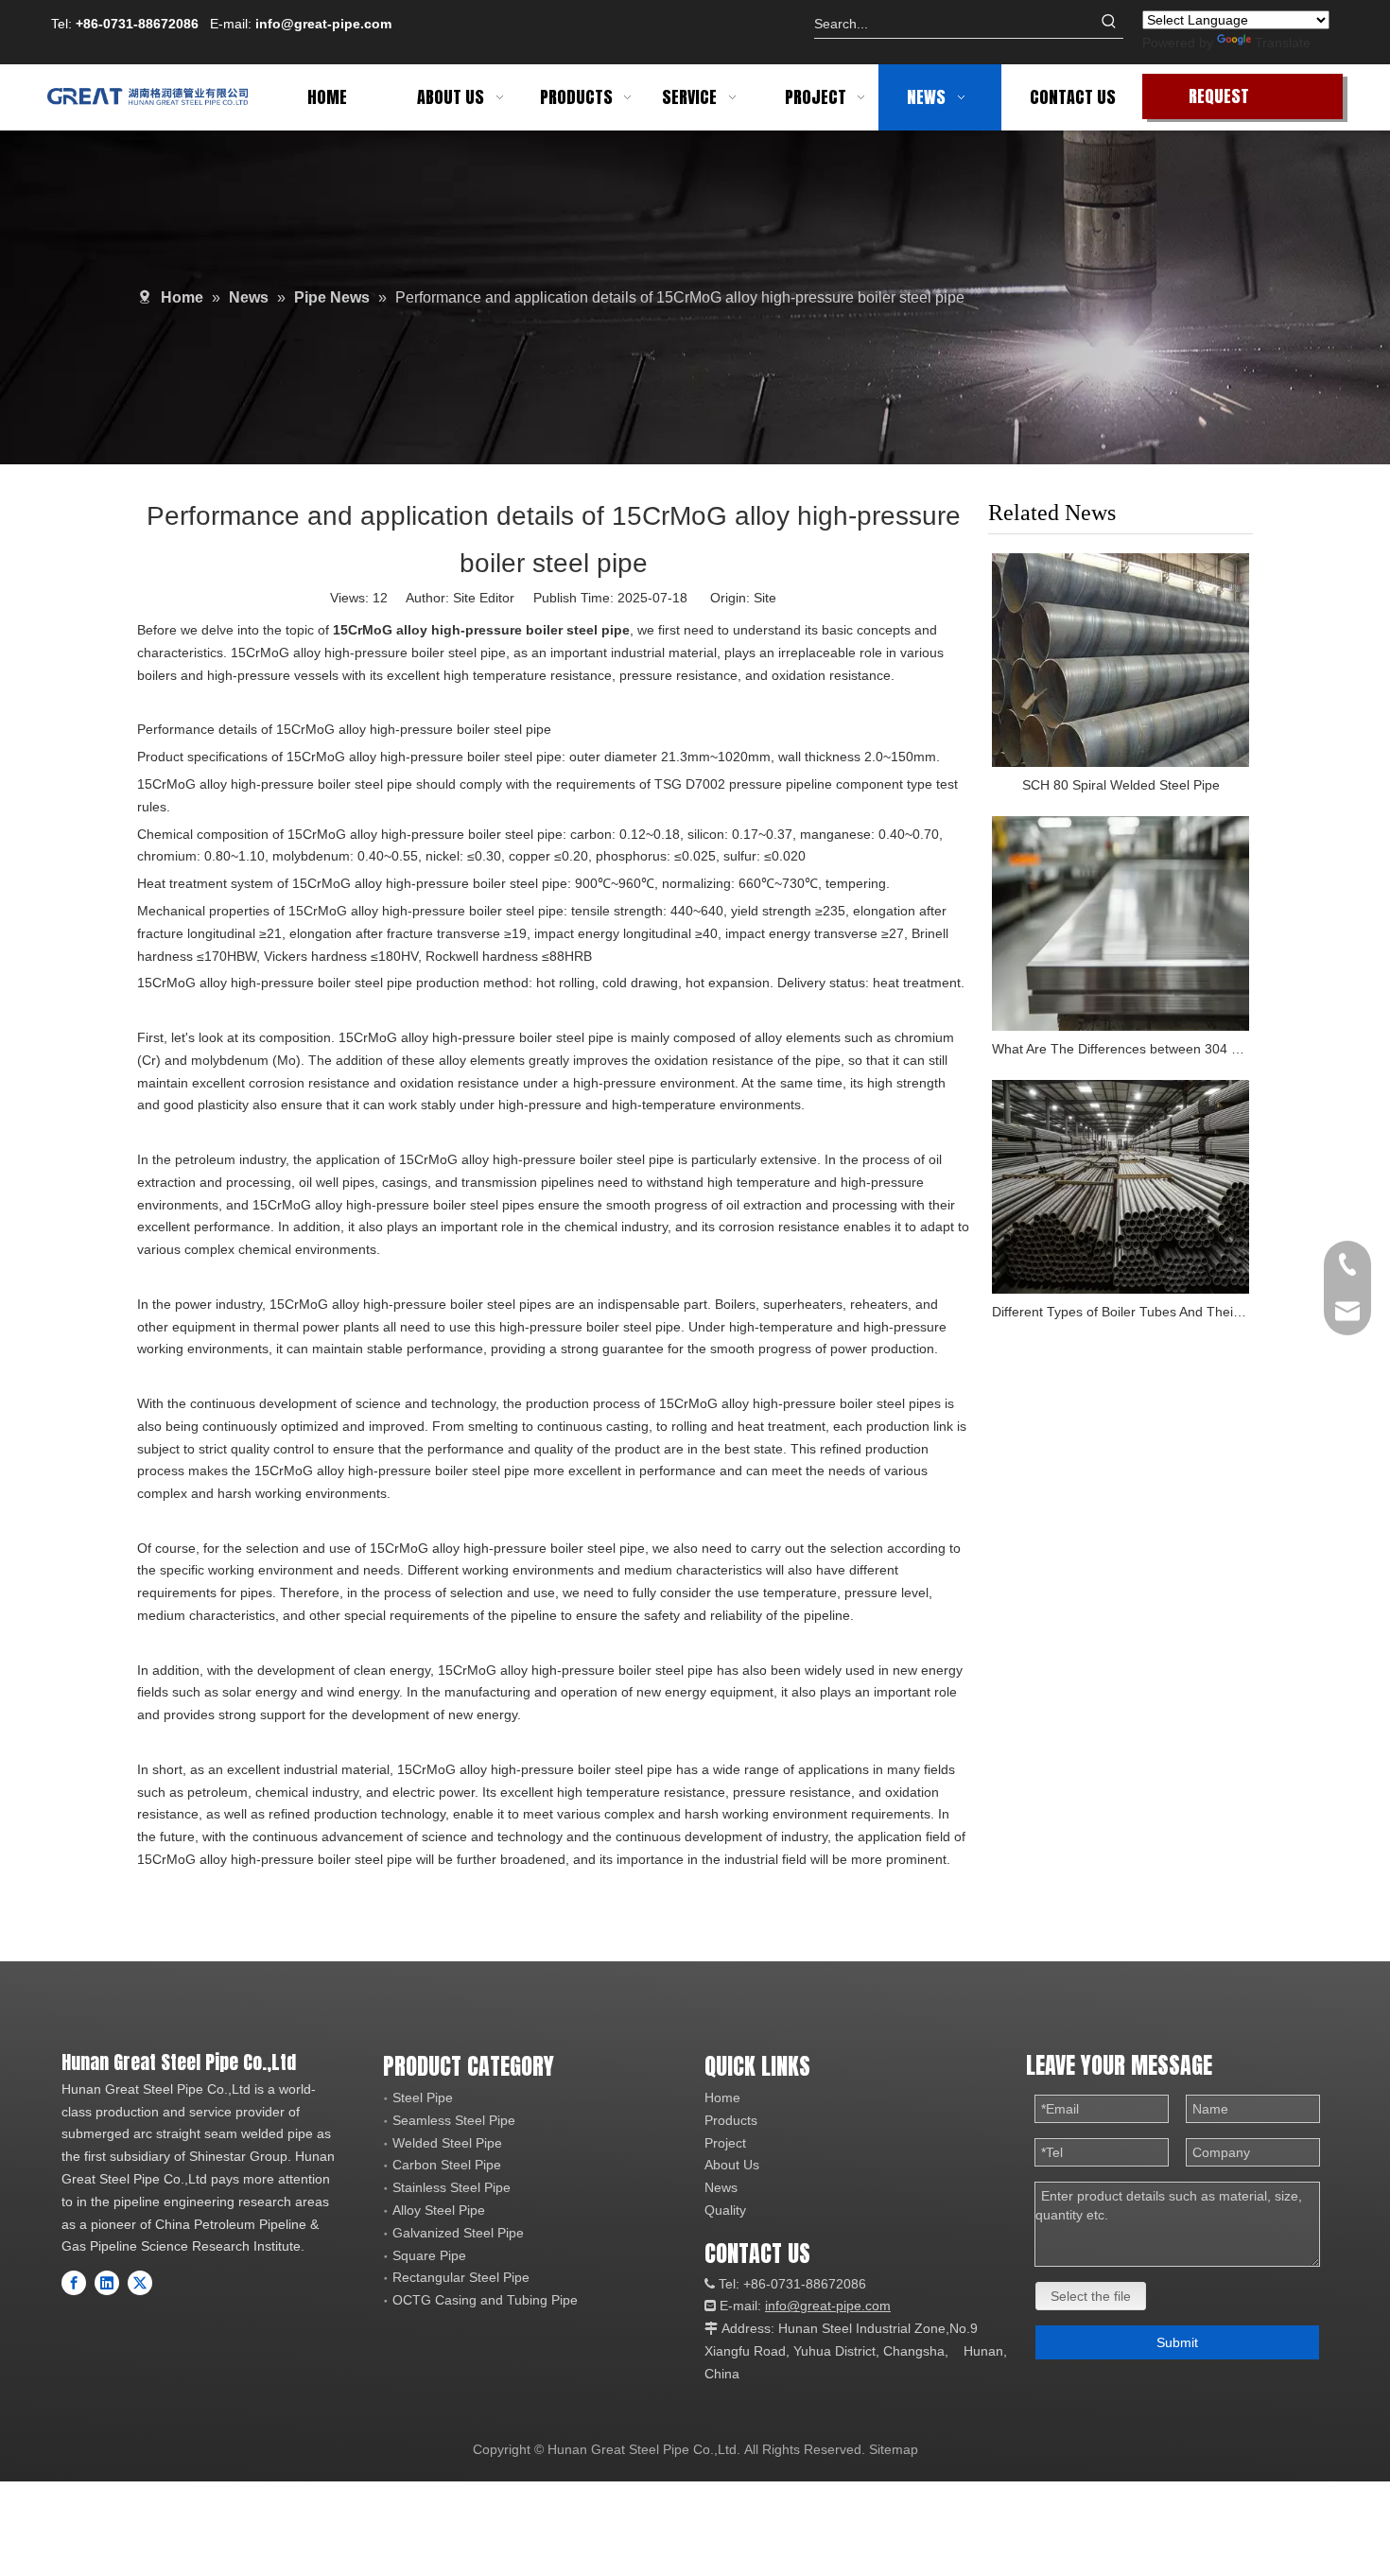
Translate (1283, 43)
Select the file (1091, 2296)
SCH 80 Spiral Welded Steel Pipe (1121, 785)
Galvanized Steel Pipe (458, 2233)
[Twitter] (140, 2283)
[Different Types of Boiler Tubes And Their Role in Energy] (1121, 1187)
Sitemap (894, 2449)
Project (725, 2143)
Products (731, 2120)
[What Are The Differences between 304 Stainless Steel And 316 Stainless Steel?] (1121, 923)
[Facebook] (74, 2283)
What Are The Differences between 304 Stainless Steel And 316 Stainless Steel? (1121, 1049)
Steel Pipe (423, 2097)
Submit (1177, 2342)
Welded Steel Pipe (447, 2143)
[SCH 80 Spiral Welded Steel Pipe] (1121, 661)
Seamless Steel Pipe (454, 2120)
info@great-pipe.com (323, 24)
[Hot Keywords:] (1109, 24)
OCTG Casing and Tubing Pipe (485, 2300)
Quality (725, 2210)
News (721, 2187)
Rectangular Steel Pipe (461, 2277)
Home (722, 2097)
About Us (732, 2165)
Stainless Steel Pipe (452, 2187)
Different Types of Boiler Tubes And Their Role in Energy (1121, 1312)
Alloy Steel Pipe (439, 2210)
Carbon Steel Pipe (447, 2165)
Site (765, 598)
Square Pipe (429, 2255)
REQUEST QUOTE (1219, 101)
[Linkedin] (107, 2283)
